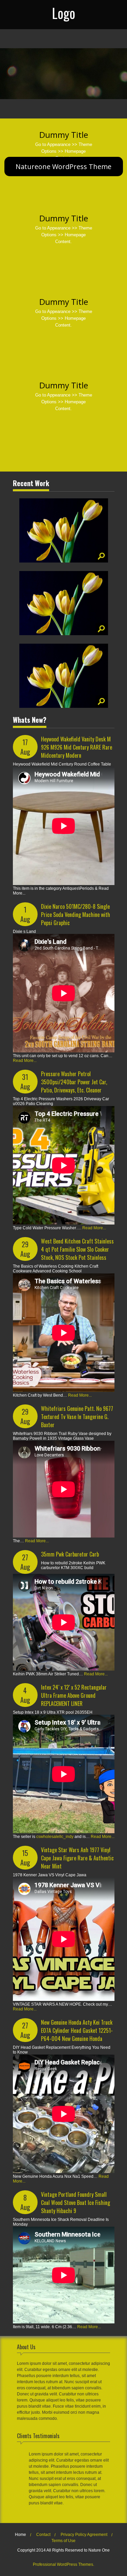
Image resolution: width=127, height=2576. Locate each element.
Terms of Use (63, 2541)
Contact (43, 2535)
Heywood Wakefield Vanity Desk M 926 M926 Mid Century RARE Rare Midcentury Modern (77, 747)
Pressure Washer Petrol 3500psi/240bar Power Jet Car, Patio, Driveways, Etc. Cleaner (74, 1082)
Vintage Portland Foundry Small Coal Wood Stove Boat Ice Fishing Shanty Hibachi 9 (76, 2203)
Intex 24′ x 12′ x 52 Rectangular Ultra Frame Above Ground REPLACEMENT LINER (74, 1695)
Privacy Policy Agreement (84, 2535)
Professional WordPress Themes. (63, 2564)
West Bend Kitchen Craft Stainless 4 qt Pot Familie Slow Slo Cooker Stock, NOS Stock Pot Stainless (77, 1249)
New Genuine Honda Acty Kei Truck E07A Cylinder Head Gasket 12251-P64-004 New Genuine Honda (77, 2030)
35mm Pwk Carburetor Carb (70, 1554)
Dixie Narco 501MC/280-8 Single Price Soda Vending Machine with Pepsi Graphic (76, 915)
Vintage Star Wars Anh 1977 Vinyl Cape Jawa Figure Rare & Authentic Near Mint (77, 1858)
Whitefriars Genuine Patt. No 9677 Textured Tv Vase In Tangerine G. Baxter (77, 1417)
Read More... (25, 1061)
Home (20, 2535)
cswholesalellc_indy (55, 1837)
